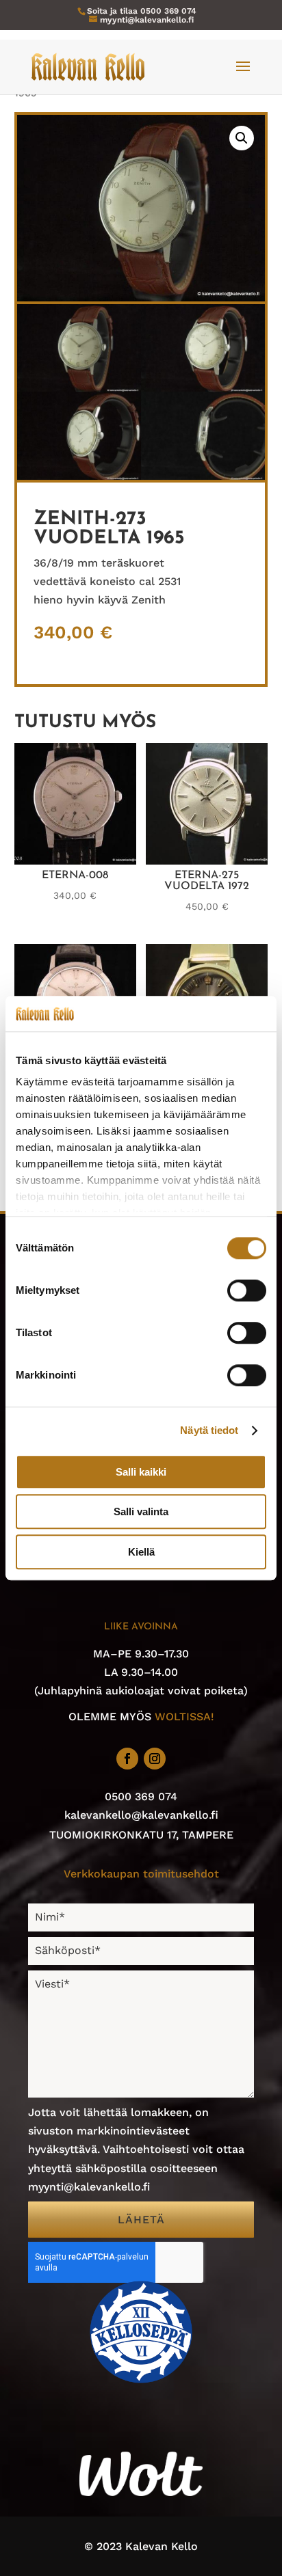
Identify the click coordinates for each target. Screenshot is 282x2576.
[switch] (247, 1290)
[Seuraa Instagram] (155, 1759)
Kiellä (141, 1552)
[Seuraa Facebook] (127, 1759)
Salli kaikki (141, 1472)
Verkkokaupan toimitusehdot (141, 1874)
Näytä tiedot (209, 1431)
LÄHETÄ (141, 2220)
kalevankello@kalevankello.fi (141, 1815)
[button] (242, 138)
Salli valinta (141, 1512)
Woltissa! (184, 1717)
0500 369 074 (168, 11)
